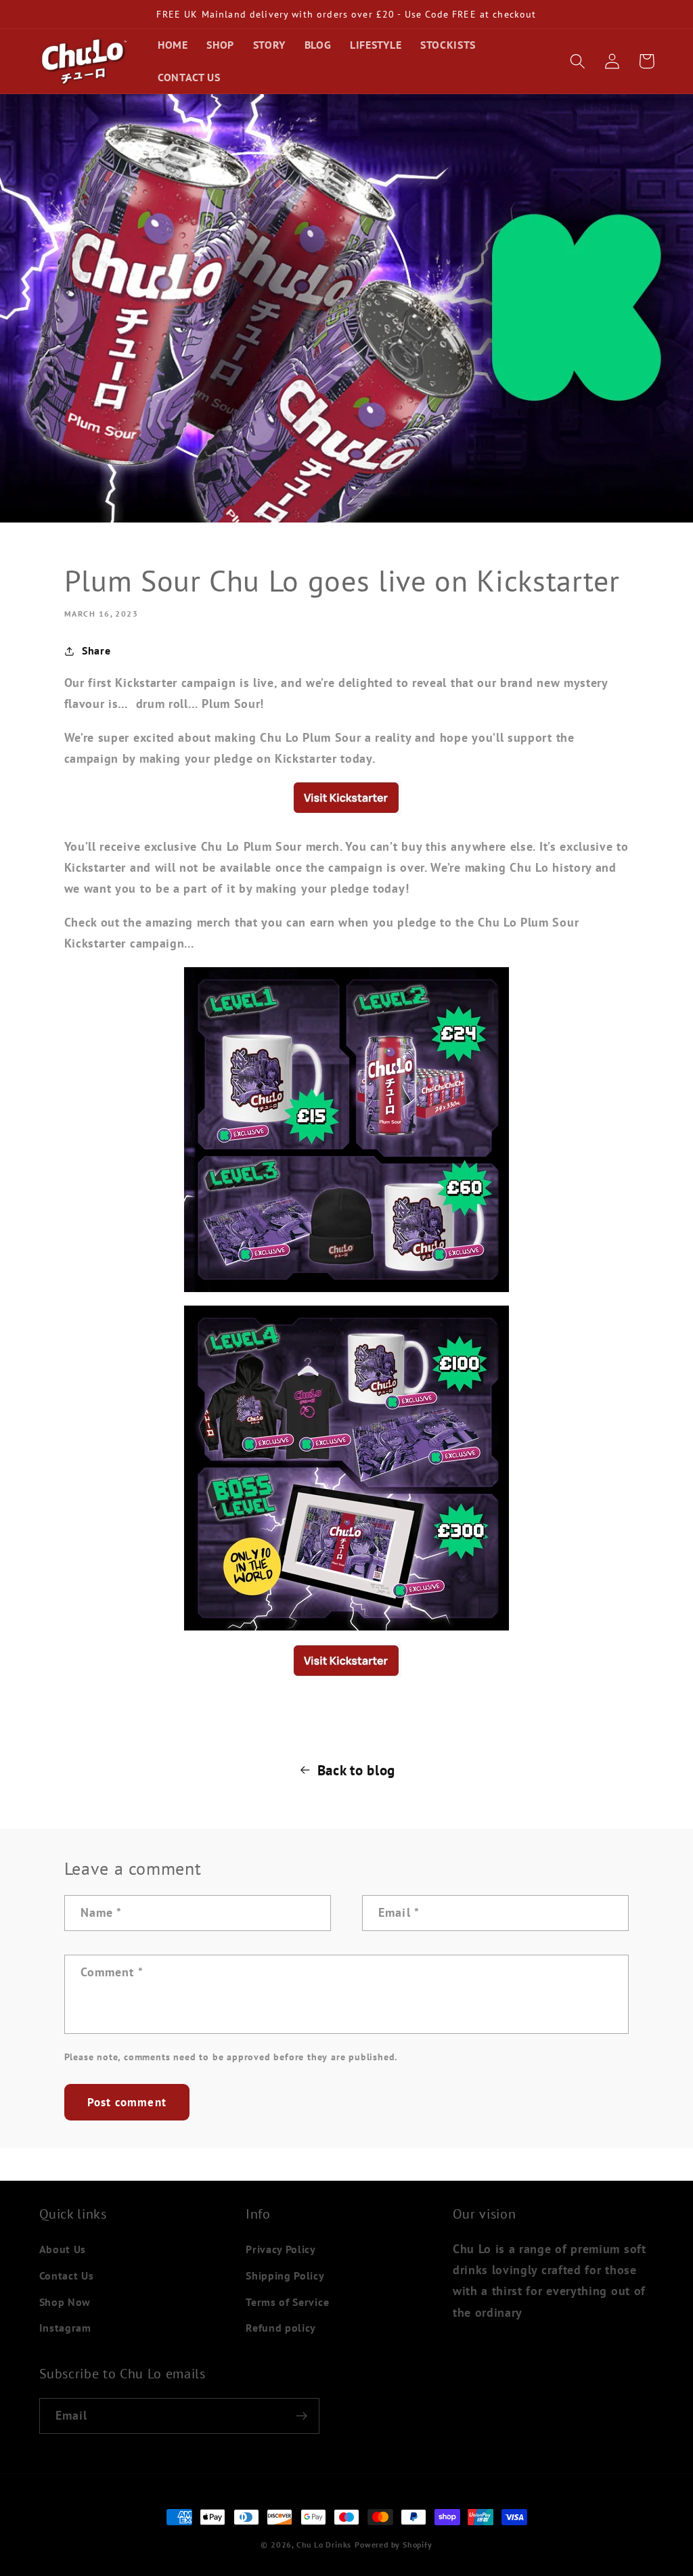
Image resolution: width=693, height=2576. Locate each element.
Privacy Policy (281, 2249)
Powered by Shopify (394, 2545)
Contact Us (67, 2275)
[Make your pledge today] (346, 812)
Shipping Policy (285, 2275)
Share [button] (96, 650)
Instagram (65, 2328)
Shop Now (65, 2302)
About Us (63, 2249)
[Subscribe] (301, 2416)
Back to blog (356, 1770)
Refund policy (281, 2328)
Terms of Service (287, 2302)
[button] (578, 61)
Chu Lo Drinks (324, 2545)
